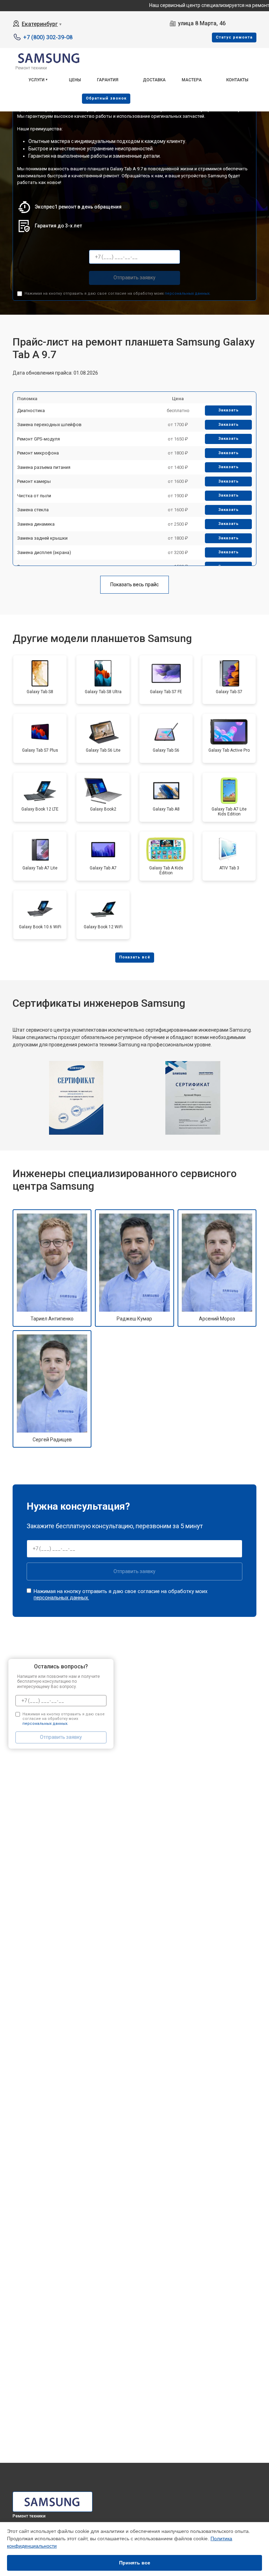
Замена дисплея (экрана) (44, 552)
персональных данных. (188, 293)
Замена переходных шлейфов (49, 425)
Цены (75, 80)
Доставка (154, 80)
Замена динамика (36, 524)
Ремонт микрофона (38, 453)
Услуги (36, 80)
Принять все (135, 2563)
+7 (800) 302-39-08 (48, 37)
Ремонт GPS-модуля (39, 439)
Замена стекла (33, 510)
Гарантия (108, 80)
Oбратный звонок (106, 98)
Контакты (237, 80)
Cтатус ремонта (234, 37)
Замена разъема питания (44, 467)
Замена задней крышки (42, 538)
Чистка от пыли (34, 496)
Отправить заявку (134, 278)
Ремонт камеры (34, 481)
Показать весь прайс (134, 585)
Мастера (192, 80)
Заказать (229, 410)
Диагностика (31, 411)
